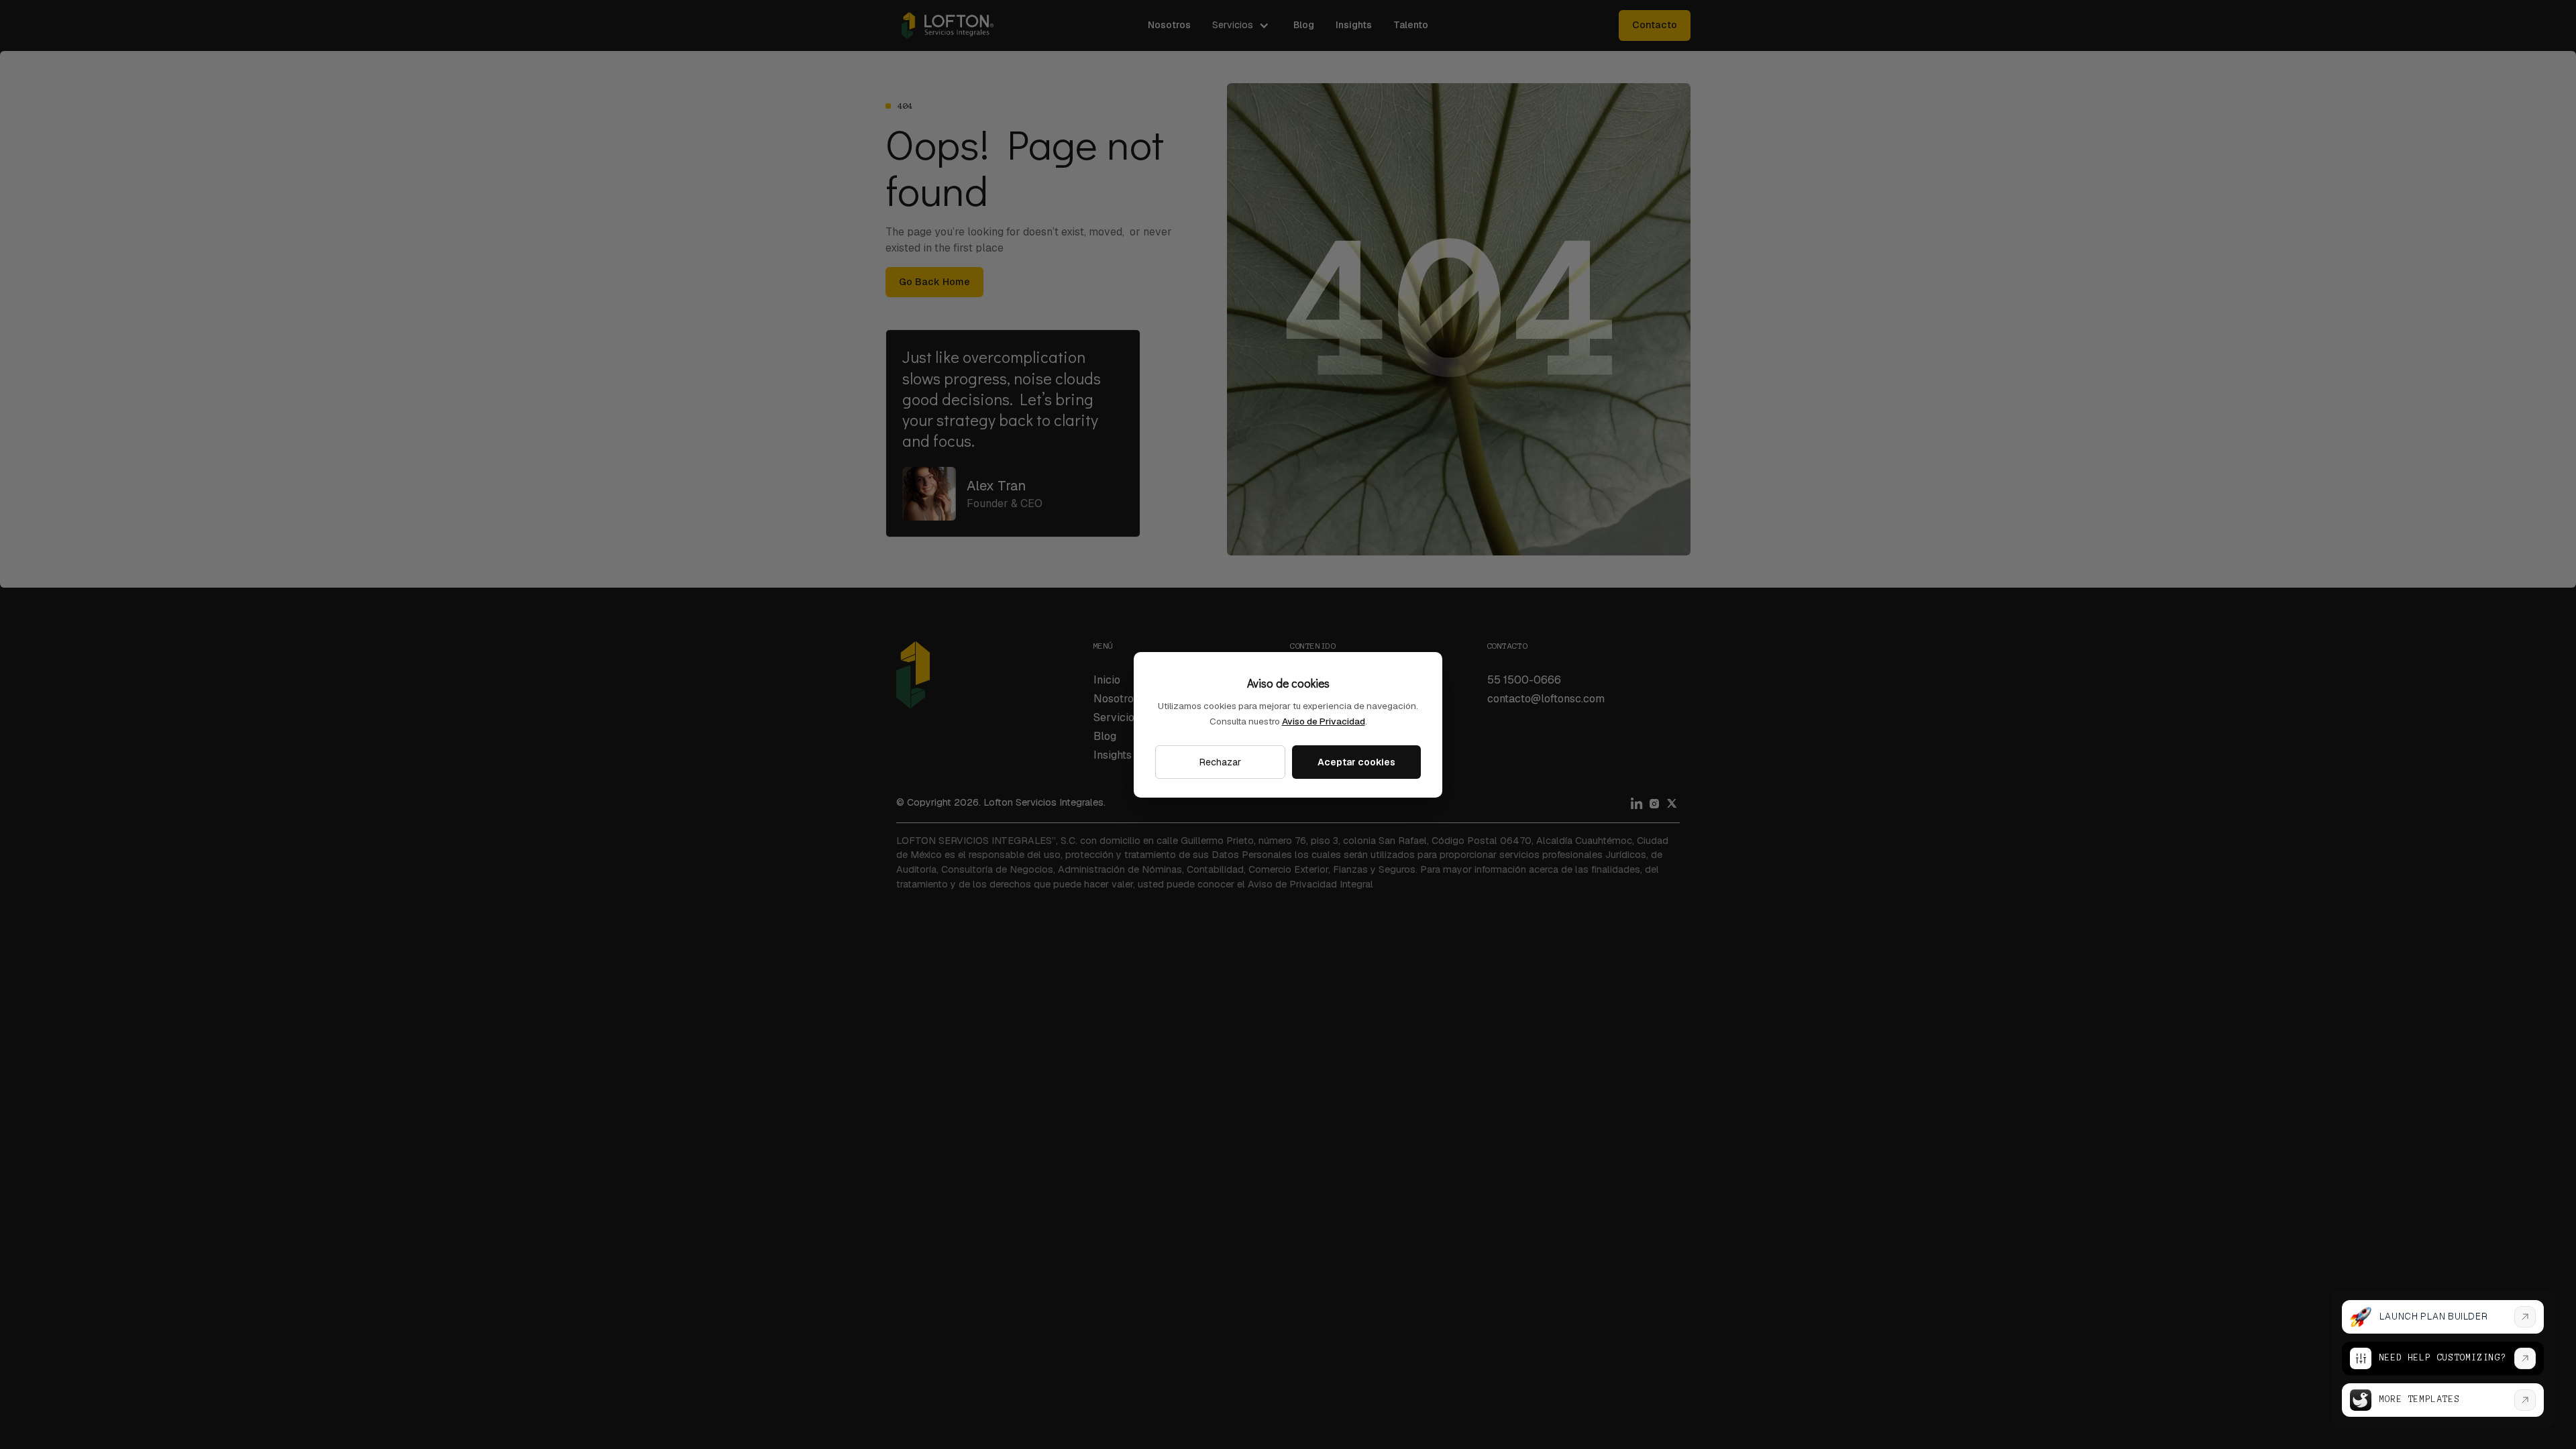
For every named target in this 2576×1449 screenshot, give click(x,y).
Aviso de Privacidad (1324, 721)
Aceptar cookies (1356, 762)
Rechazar (1220, 762)
